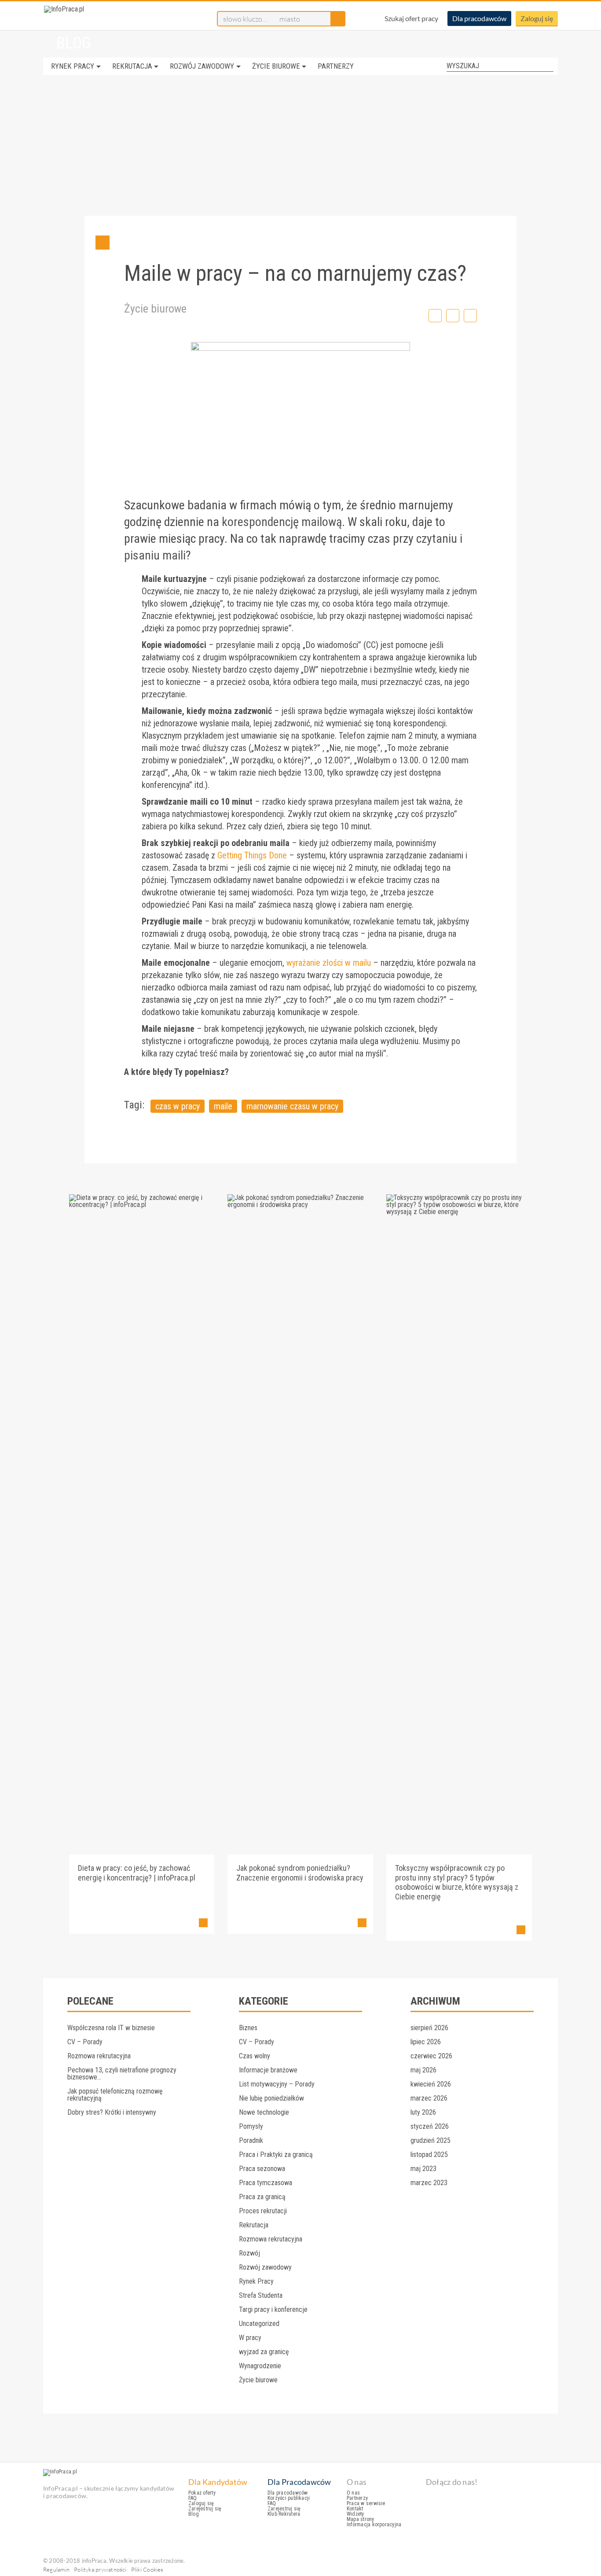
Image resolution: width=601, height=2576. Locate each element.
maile (223, 1106)
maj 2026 (423, 2070)
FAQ (193, 2498)
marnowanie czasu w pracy (292, 1106)
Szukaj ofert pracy (411, 18)
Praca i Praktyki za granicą (276, 2155)
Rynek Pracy (73, 66)
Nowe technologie (264, 2112)
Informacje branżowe (268, 2070)
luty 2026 (423, 2112)
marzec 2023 (429, 2183)
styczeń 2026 (430, 2126)
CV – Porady (85, 2042)
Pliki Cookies (147, 2569)
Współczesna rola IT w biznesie (111, 2028)
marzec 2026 (429, 2098)
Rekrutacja (132, 66)
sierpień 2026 (429, 2028)
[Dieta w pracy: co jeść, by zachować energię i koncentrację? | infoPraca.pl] (142, 1205)
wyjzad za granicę (264, 2352)
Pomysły (251, 2126)
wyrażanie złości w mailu (329, 963)
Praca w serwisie (366, 2503)
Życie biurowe (276, 66)
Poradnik (251, 2140)
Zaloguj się (537, 18)
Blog (194, 2514)
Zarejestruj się (205, 2509)
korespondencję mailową (282, 522)
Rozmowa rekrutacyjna (99, 2056)
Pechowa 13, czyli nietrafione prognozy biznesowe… (122, 2074)
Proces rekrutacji (263, 2211)
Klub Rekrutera (284, 2514)
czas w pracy (178, 1106)
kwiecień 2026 (431, 2084)
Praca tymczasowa (266, 2183)
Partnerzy (336, 66)
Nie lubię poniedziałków (271, 2098)
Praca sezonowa (262, 2169)
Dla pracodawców (479, 18)
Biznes (248, 2028)
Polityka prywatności (100, 2569)
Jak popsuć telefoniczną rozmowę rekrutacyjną (115, 2095)
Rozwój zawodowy (202, 66)
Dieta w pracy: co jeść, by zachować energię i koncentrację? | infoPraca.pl (137, 1873)
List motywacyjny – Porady (277, 2084)
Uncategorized (259, 2324)
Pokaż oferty (202, 2493)
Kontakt (355, 2509)
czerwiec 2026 (431, 2056)
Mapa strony (361, 2519)
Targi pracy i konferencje (273, 2309)
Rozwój (249, 2253)
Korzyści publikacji (289, 2498)
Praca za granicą (262, 2197)
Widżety (355, 2514)
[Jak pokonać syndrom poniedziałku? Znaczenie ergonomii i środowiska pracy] (300, 1205)
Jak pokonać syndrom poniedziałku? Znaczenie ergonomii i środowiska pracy (300, 1873)
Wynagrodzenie (260, 2366)
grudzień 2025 (431, 2140)
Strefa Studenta (261, 2295)
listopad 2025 (429, 2155)
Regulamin (56, 2569)
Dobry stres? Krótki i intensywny (112, 2112)
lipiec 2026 (426, 2042)
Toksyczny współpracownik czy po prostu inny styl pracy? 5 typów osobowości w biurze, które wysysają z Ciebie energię (457, 1882)
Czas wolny (255, 2056)
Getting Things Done (252, 855)
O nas (353, 2493)
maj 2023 (423, 2169)
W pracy (250, 2338)
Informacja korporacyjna (374, 2524)
